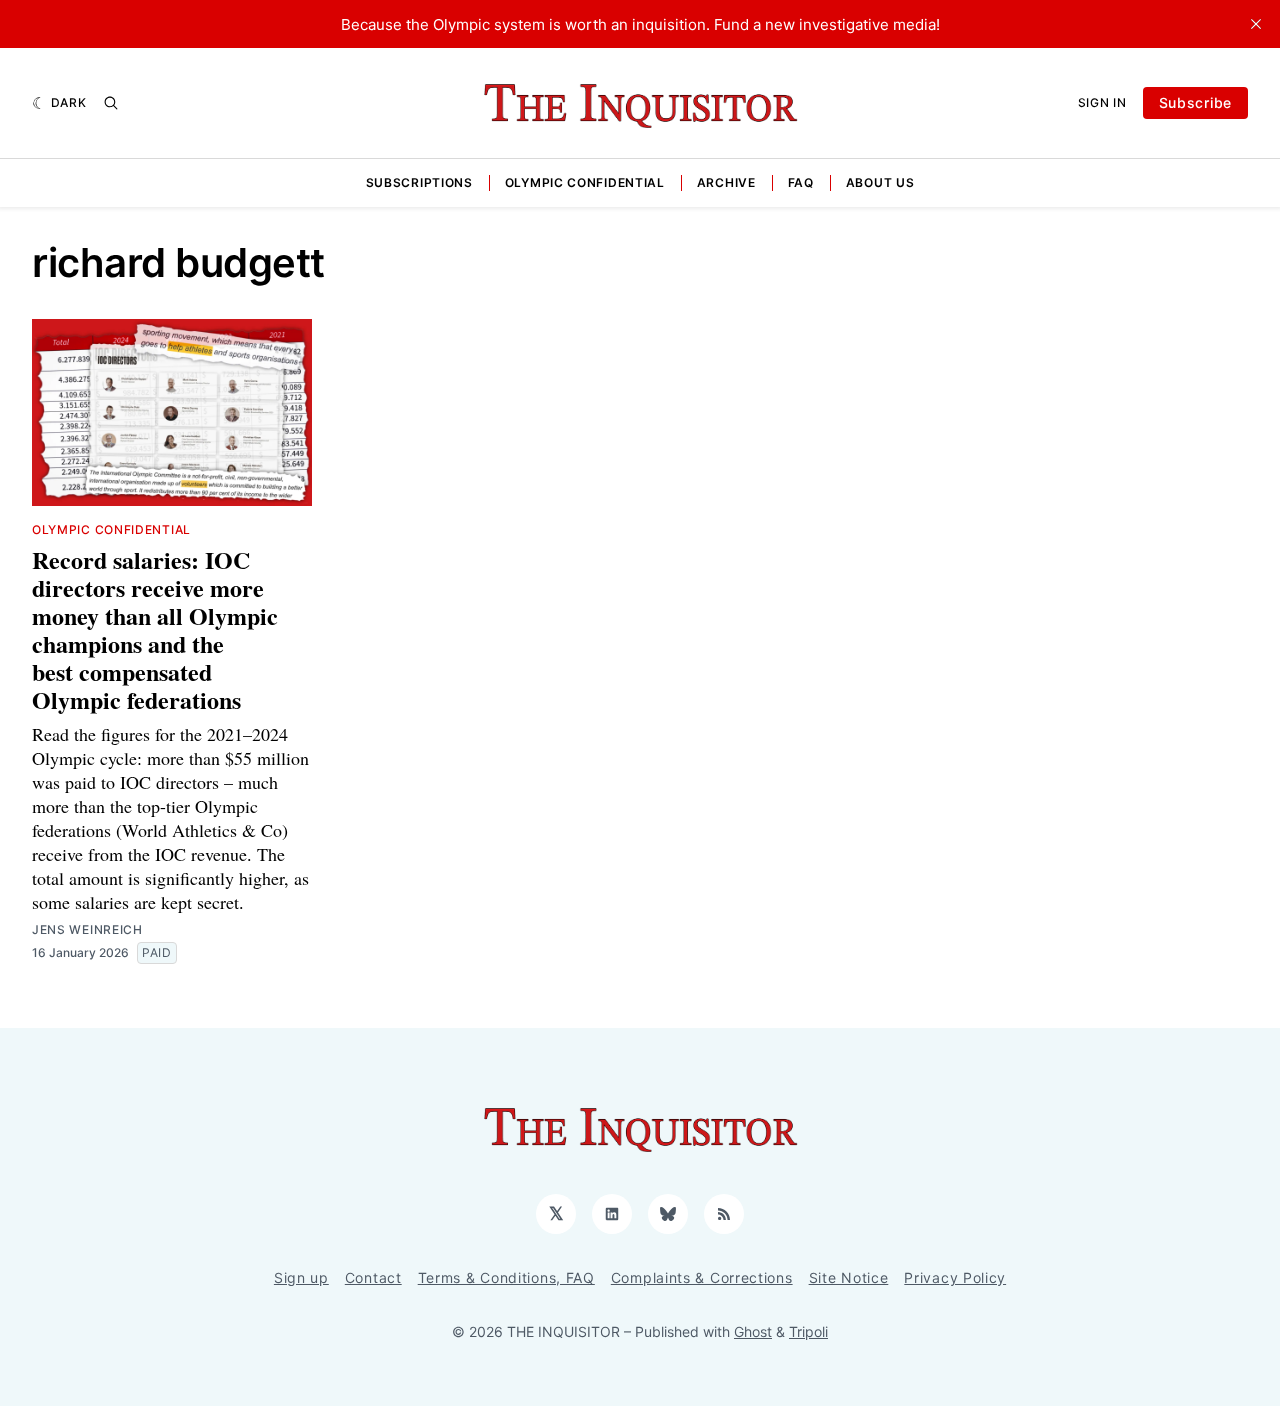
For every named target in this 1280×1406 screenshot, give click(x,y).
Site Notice (849, 1277)
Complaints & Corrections (702, 1277)
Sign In (1102, 102)
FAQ (801, 182)
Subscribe (1195, 102)
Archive (726, 182)
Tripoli (808, 1331)
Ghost (753, 1331)
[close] (1256, 24)
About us (880, 182)
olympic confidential (111, 529)
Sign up (301, 1277)
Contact (373, 1277)
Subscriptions (419, 182)
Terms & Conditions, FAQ (506, 1277)
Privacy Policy (955, 1277)
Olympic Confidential (585, 182)
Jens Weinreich (87, 929)
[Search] (111, 103)
